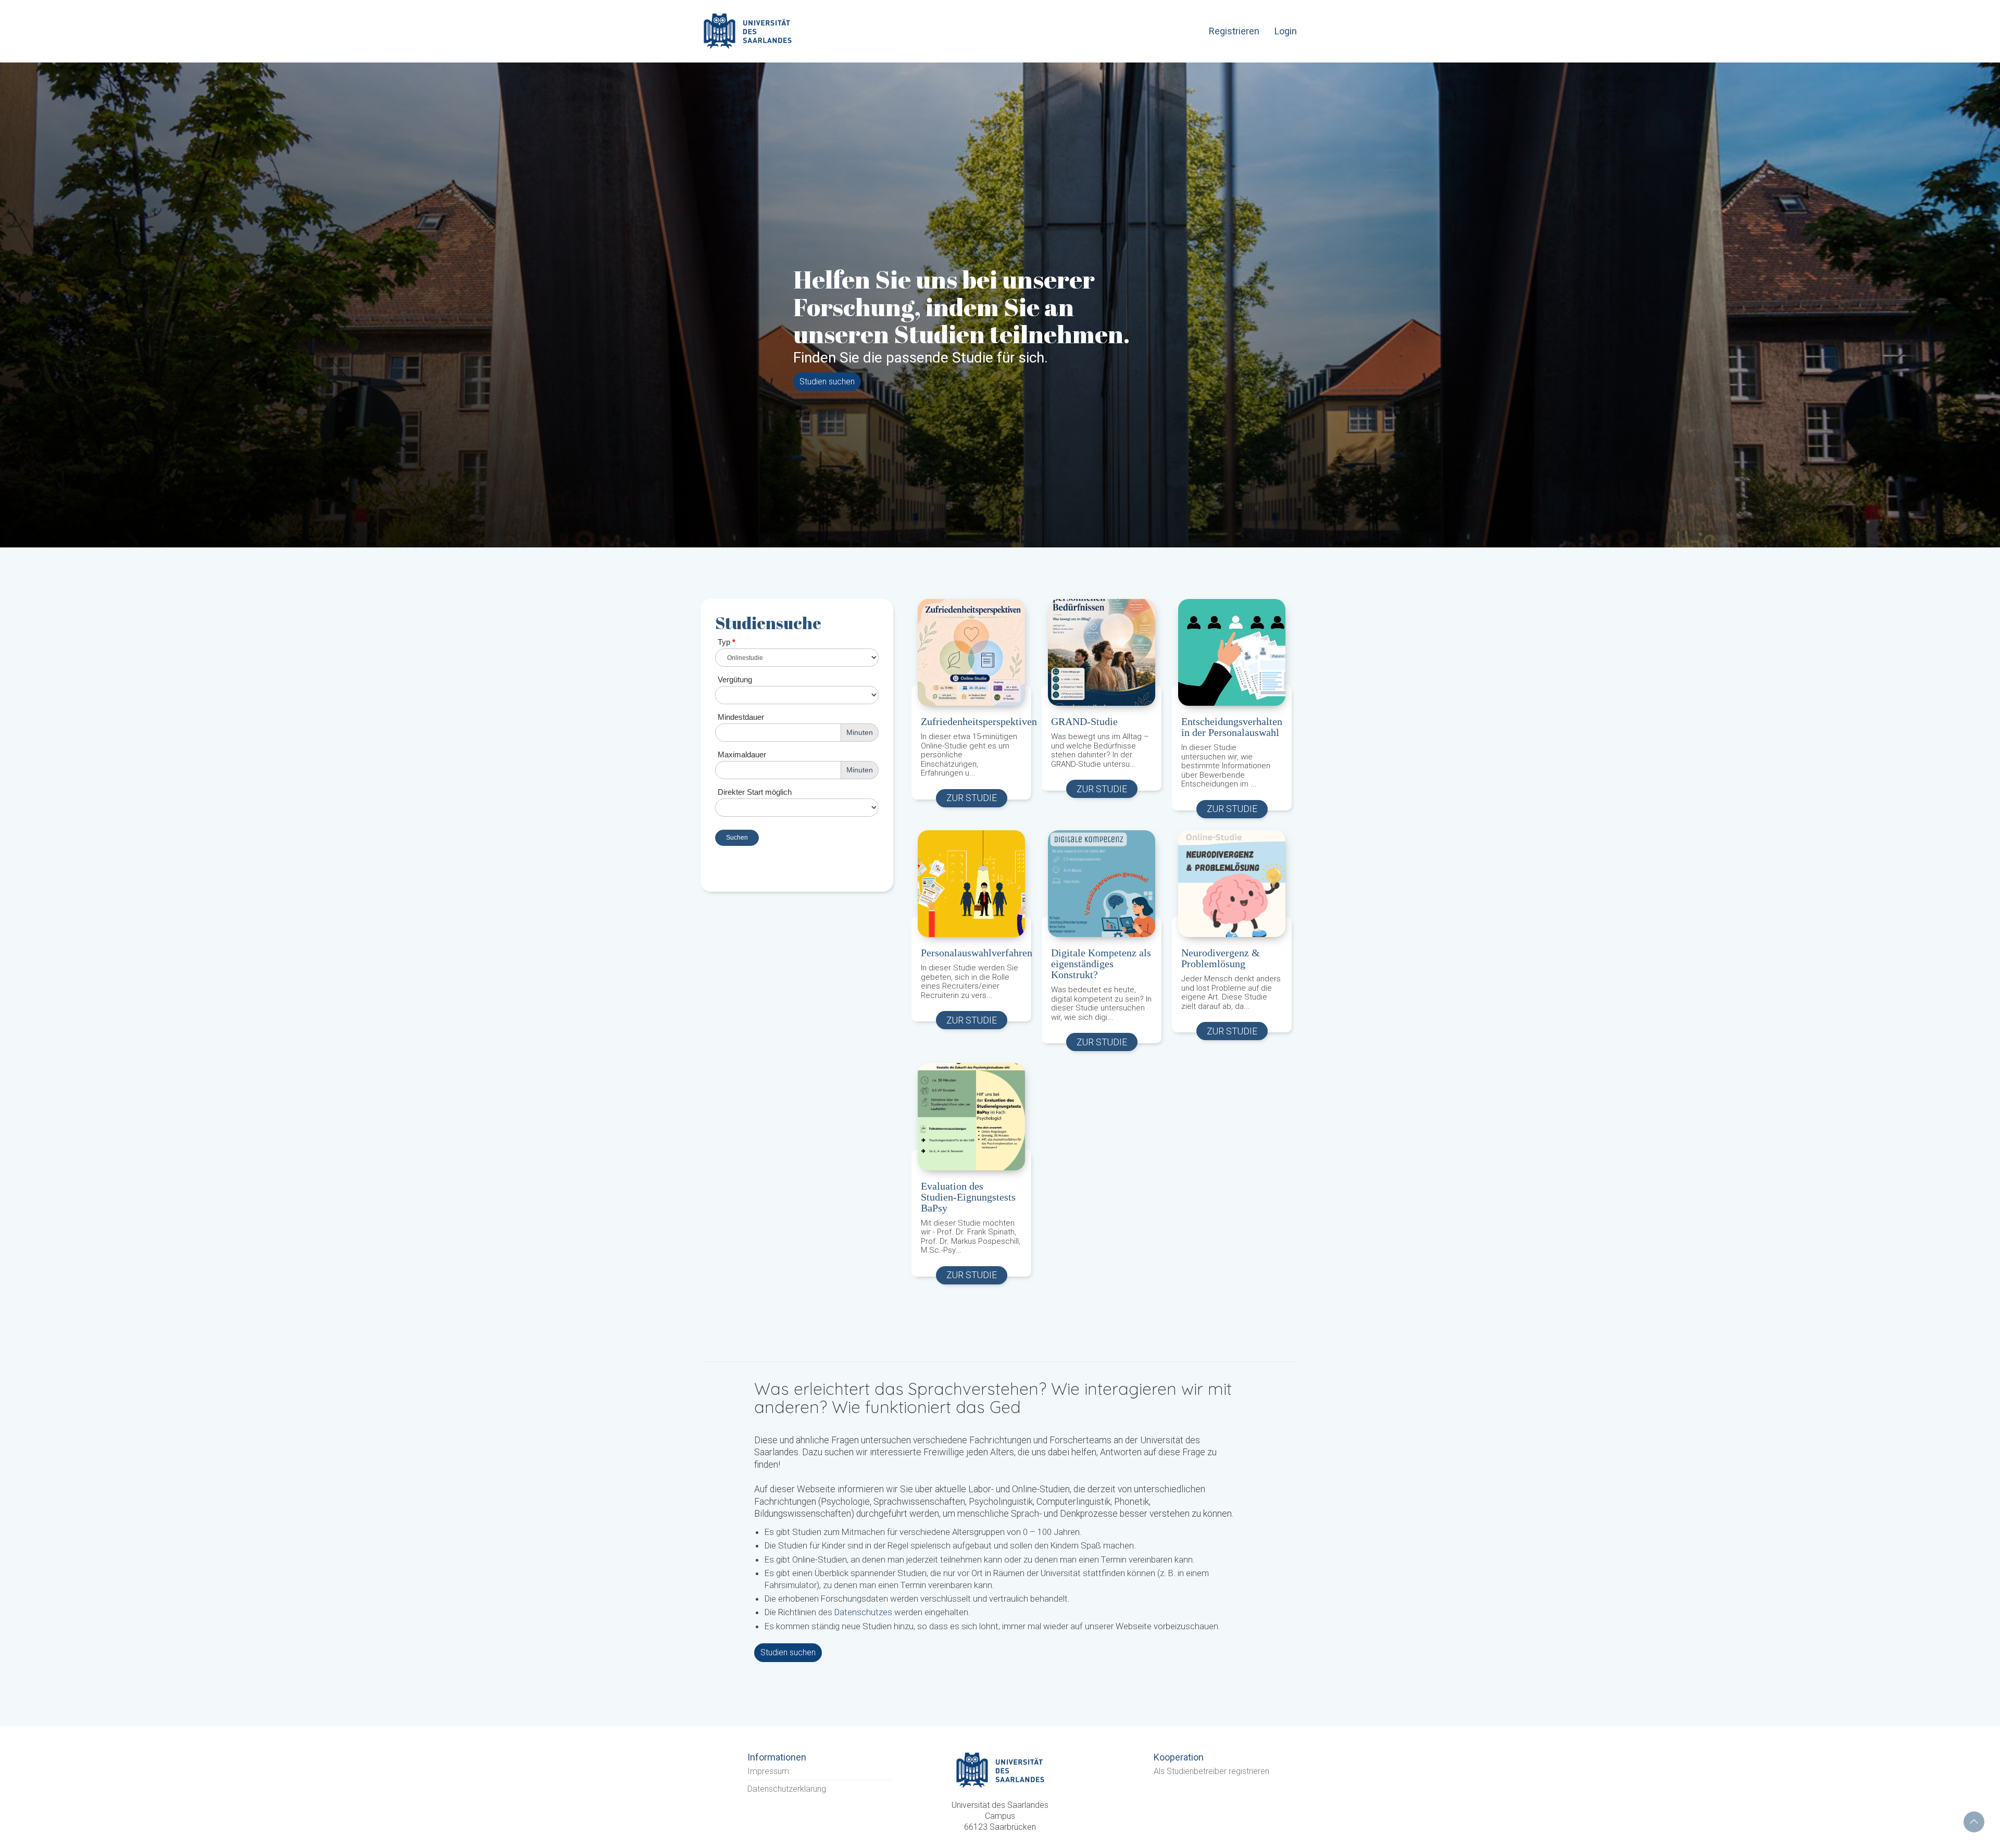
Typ (727, 642)
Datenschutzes (863, 1631)
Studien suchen (827, 382)
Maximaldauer (742, 754)
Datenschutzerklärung (787, 1808)
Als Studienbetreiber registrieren (1211, 1789)
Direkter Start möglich (755, 792)
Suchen (737, 838)
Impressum (768, 1789)
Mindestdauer (741, 717)
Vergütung (735, 679)
